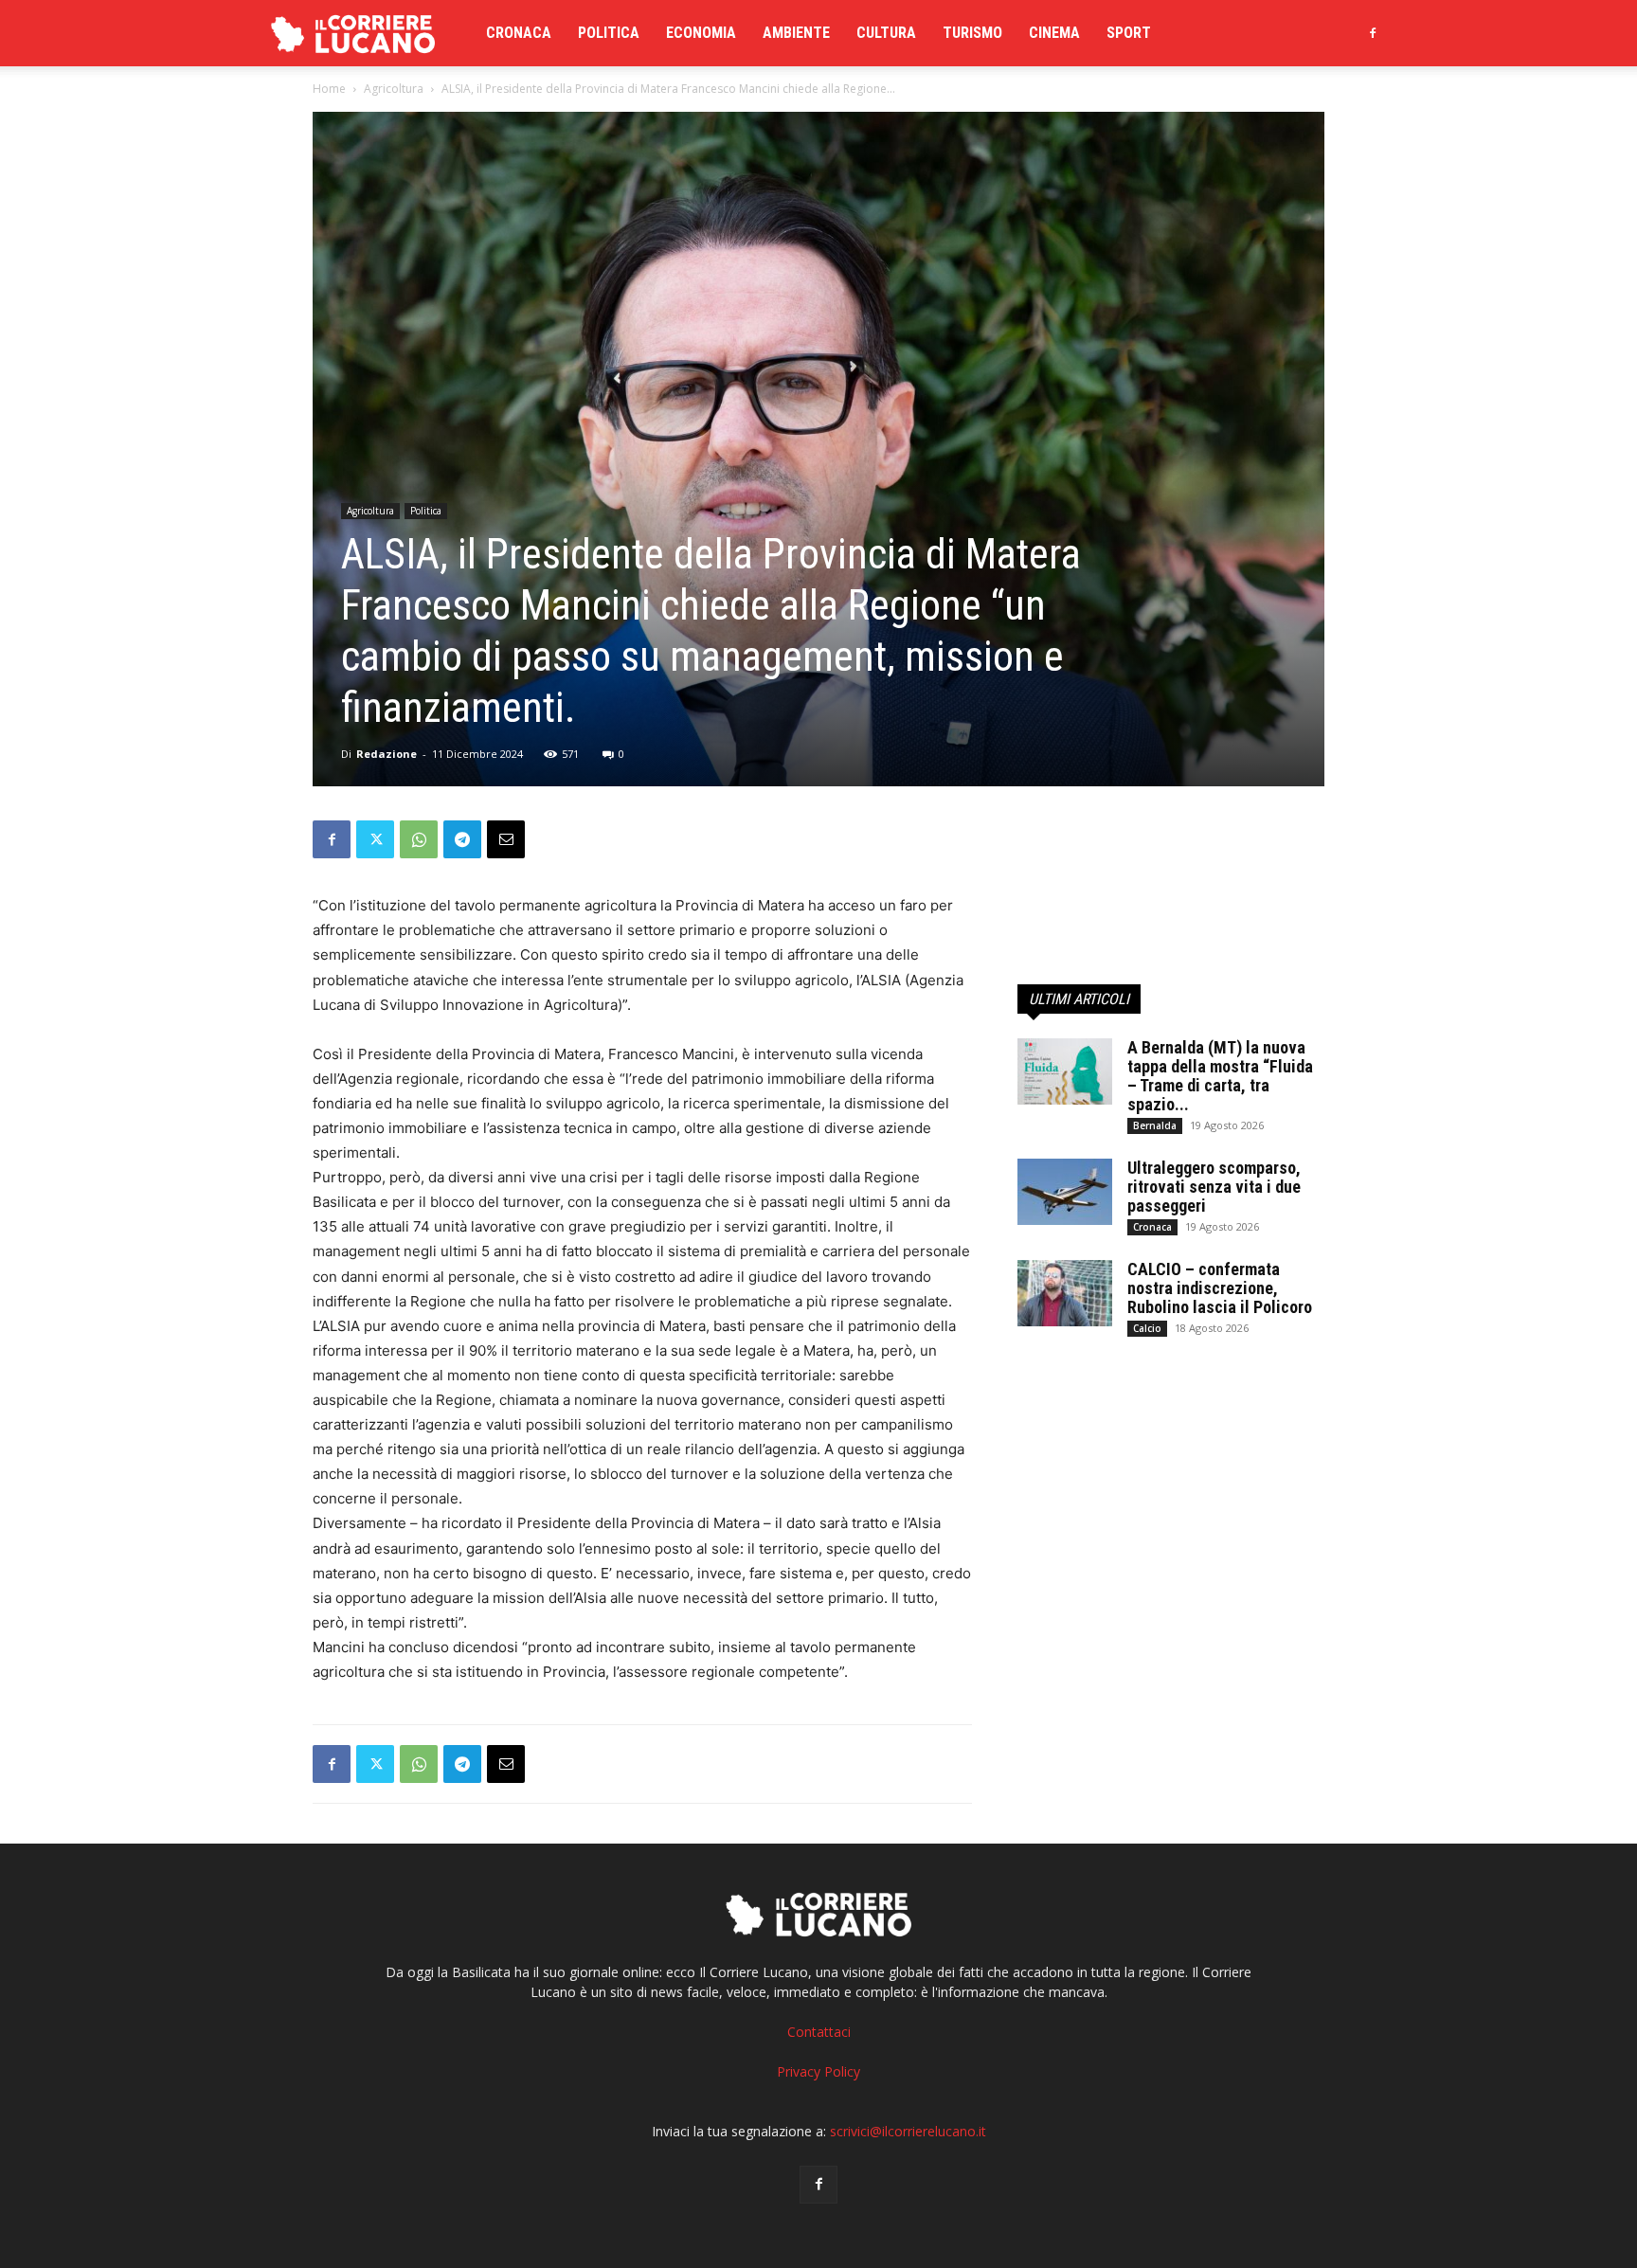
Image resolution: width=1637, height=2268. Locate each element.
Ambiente (796, 33)
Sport (1129, 33)
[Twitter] (375, 839)
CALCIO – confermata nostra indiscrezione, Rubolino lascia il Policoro (1220, 1288)
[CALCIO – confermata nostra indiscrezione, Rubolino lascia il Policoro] (1065, 1293)
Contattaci (819, 2032)
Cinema (1054, 33)
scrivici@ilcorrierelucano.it (908, 2131)
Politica (609, 33)
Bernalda (1155, 1125)
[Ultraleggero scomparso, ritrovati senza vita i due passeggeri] (1065, 1192)
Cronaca (519, 33)
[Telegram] (462, 839)
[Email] (506, 839)
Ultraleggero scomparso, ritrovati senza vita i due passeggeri (1214, 1187)
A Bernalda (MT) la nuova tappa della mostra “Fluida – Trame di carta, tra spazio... (1220, 1076)
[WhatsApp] (419, 839)
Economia (701, 33)
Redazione (387, 754)
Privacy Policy (818, 2071)
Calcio (1147, 1328)
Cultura (886, 33)
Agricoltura (394, 89)
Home (329, 89)
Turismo (972, 33)
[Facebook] (1373, 33)
